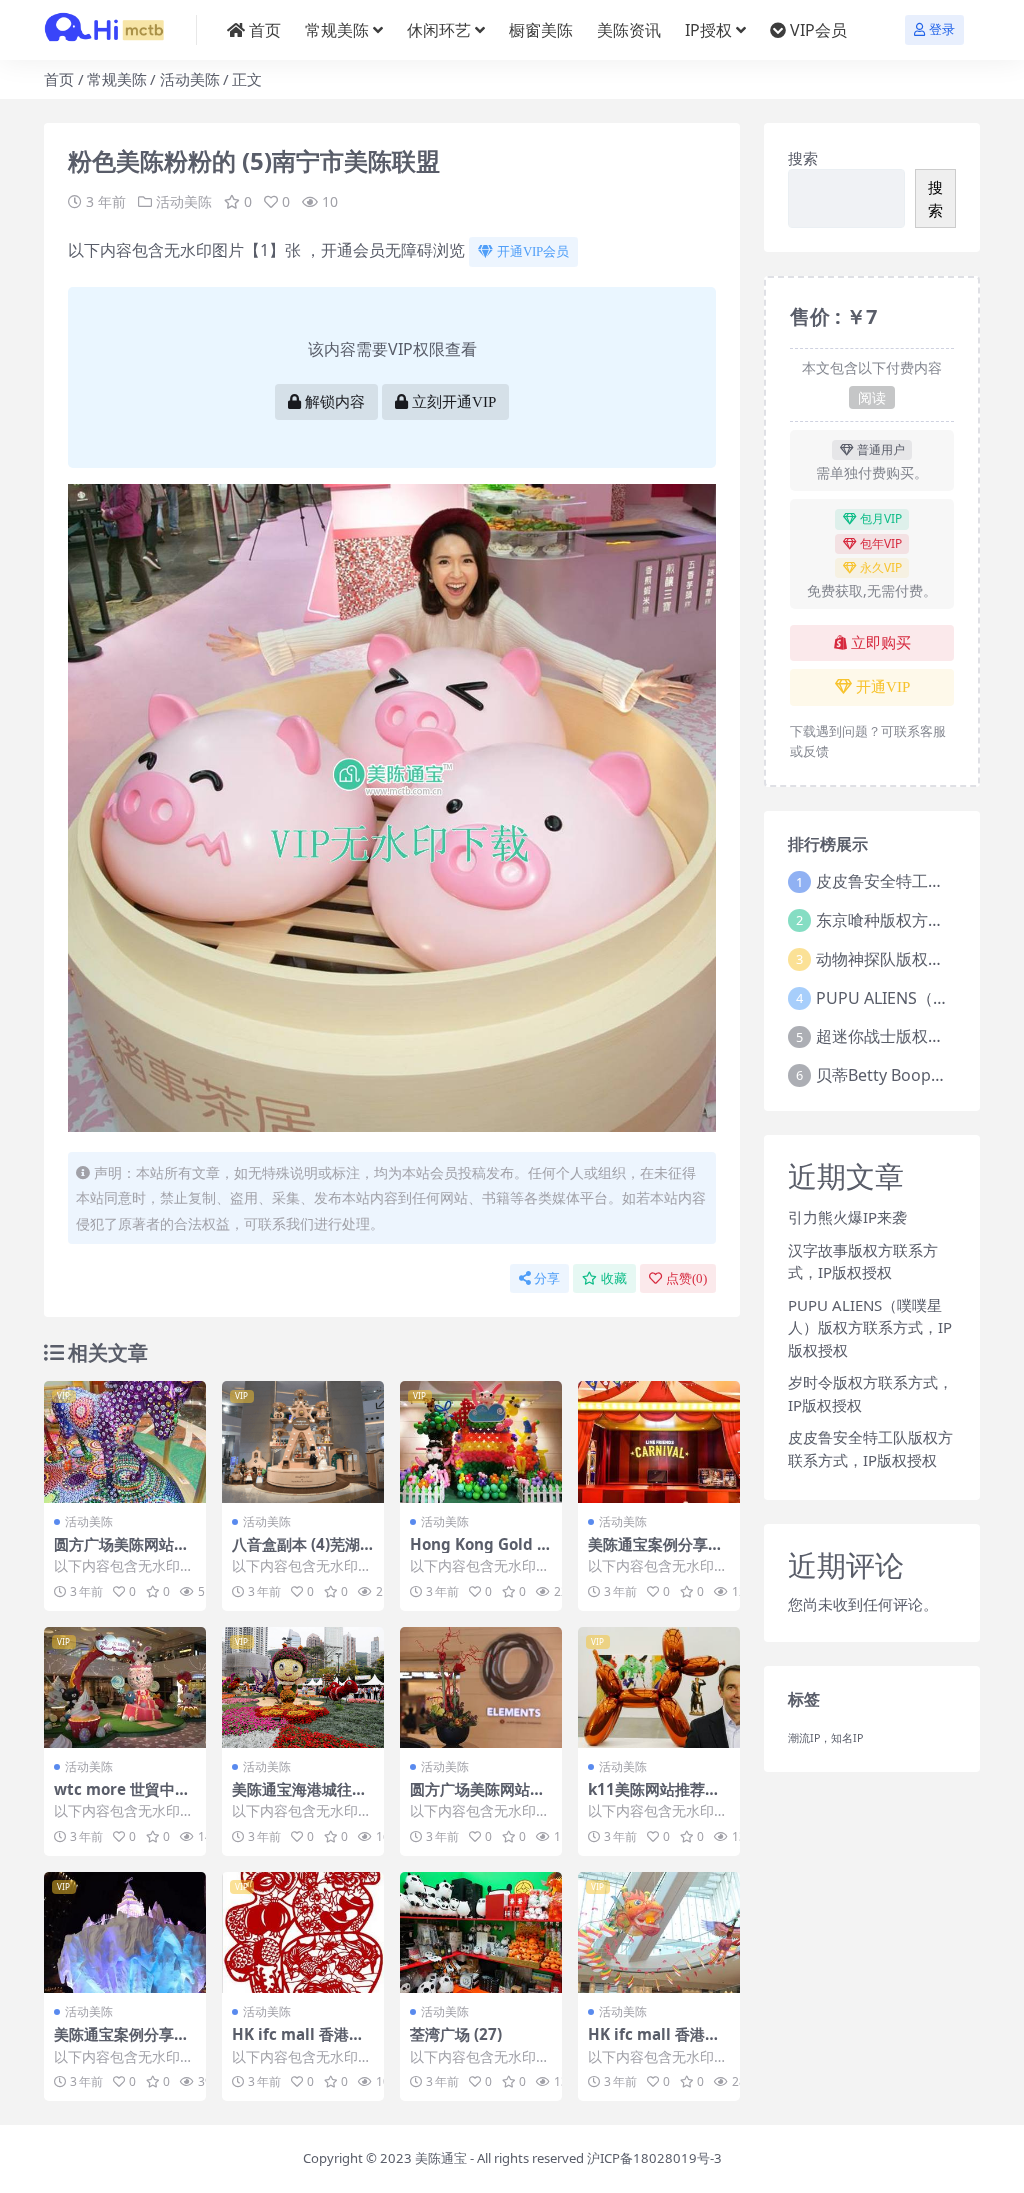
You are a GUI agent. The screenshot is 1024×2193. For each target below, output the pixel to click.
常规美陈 (337, 30)
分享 (547, 1278)
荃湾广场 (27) (456, 2034)
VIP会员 (818, 30)
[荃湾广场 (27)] (481, 1933)
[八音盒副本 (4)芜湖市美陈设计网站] (303, 1442)
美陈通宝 (441, 2158)
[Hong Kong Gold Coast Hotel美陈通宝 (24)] (481, 1442)
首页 (265, 30)
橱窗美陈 (541, 30)
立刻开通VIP (454, 402)
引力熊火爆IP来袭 (847, 1217)
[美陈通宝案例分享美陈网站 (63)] (125, 1933)
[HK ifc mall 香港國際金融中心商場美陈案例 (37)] (659, 1933)
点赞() (686, 1278)
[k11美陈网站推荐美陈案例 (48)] (659, 1688)
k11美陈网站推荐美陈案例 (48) (654, 1798)
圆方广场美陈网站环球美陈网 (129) (121, 1553)
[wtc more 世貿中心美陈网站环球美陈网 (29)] (125, 1688)
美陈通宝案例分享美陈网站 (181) (655, 1553)
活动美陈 (190, 79)
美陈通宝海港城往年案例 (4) (299, 1798)
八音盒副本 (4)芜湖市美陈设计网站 (296, 1553)
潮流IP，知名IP (825, 1738)
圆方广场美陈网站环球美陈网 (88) (477, 1798)
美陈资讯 (629, 30)
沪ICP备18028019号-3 (654, 2158)
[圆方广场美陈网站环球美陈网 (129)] (125, 1442)
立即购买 (881, 643)
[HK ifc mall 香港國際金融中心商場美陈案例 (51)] (303, 1933)
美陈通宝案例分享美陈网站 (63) (121, 2043)
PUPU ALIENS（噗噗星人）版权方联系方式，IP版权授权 (870, 1327)
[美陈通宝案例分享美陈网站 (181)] (659, 1442)
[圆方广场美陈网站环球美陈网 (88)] (481, 1688)
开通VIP (883, 687)
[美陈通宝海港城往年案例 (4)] (303, 1688)
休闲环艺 (439, 30)
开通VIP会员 (533, 251)
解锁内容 (335, 402)
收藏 (614, 1278)
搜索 (803, 158)
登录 (942, 29)
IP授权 (708, 30)
